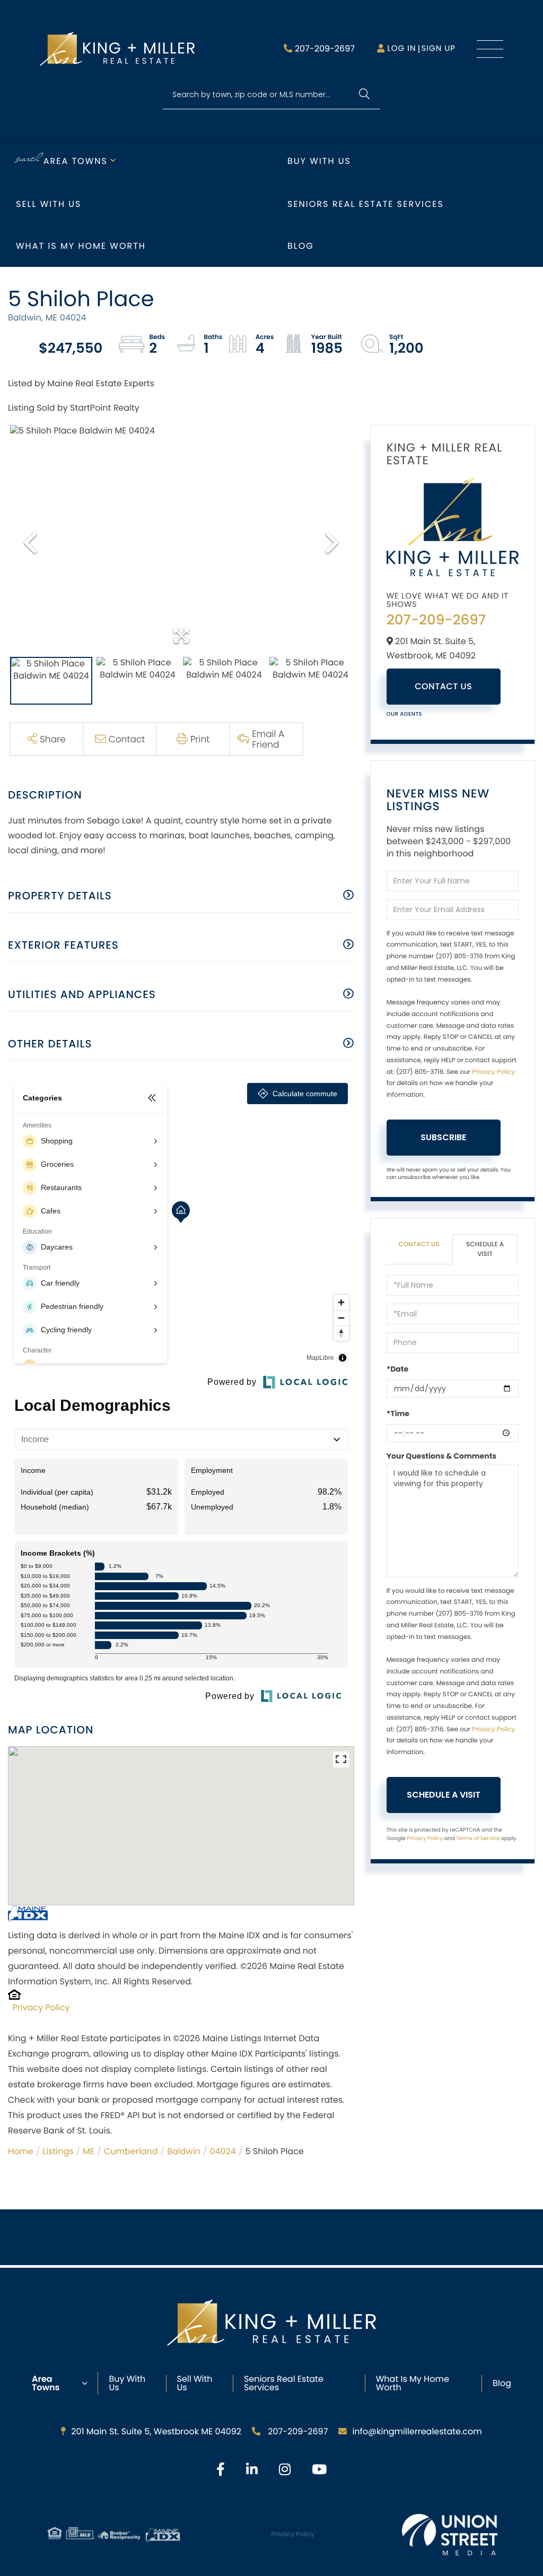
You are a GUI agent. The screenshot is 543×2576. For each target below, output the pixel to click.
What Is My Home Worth (413, 2383)
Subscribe (443, 1137)
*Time (398, 1413)
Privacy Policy (41, 2007)
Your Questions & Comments (442, 1456)
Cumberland (131, 2151)
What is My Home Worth (81, 246)
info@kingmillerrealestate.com (417, 2431)
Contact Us (443, 686)
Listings (58, 2151)
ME (89, 2151)
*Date (397, 1369)
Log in (401, 49)
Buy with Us (319, 161)
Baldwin (184, 2151)
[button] (364, 95)
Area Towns (76, 161)
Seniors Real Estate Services (366, 204)
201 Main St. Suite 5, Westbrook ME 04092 (156, 2431)
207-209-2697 (325, 49)
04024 (222, 2151)
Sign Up (438, 49)
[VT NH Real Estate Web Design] (450, 2535)
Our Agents (405, 714)
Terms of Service (478, 1838)
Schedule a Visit (485, 1249)
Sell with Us (49, 204)
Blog (301, 246)
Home (21, 2151)
